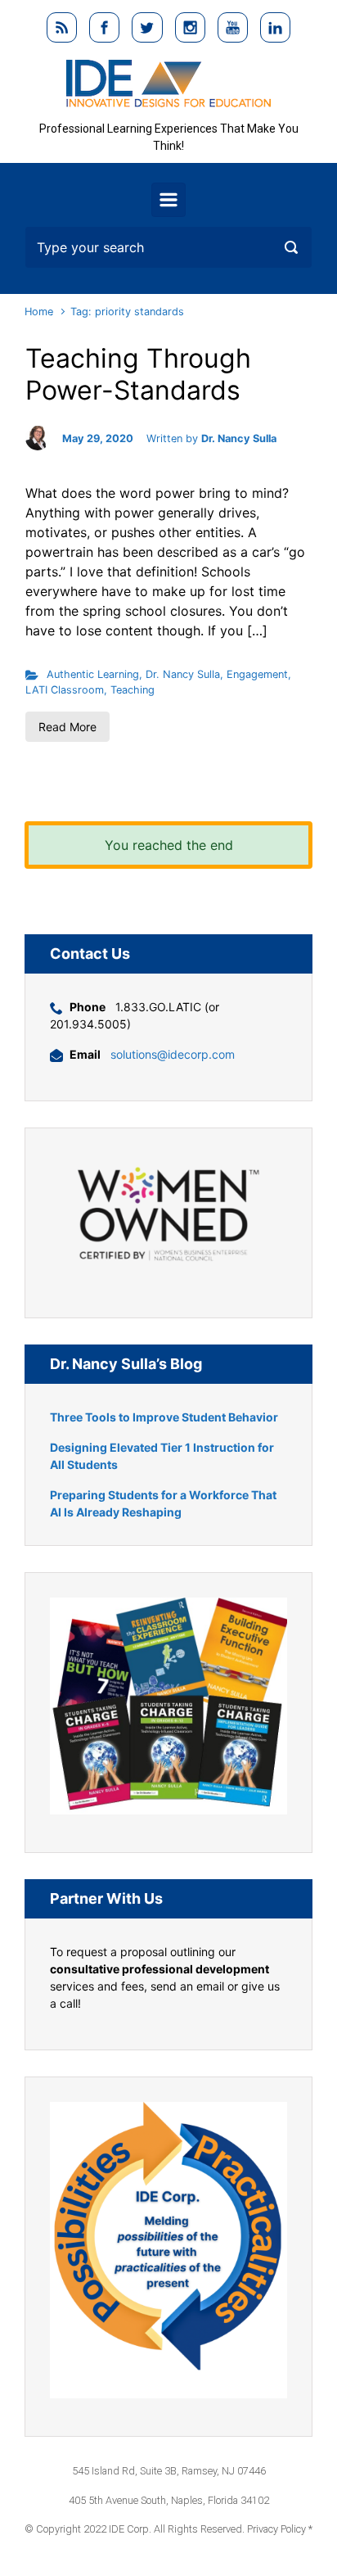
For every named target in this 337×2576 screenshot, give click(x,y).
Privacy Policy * (280, 2529)
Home (39, 312)
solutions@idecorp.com (173, 1054)
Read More (67, 727)
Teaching (133, 690)
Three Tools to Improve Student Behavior (164, 1417)
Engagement (257, 674)
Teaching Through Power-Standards (138, 374)
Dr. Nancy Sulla (239, 438)
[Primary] (168, 200)
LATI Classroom (65, 690)
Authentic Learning (93, 674)
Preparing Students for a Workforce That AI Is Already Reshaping (163, 1503)
